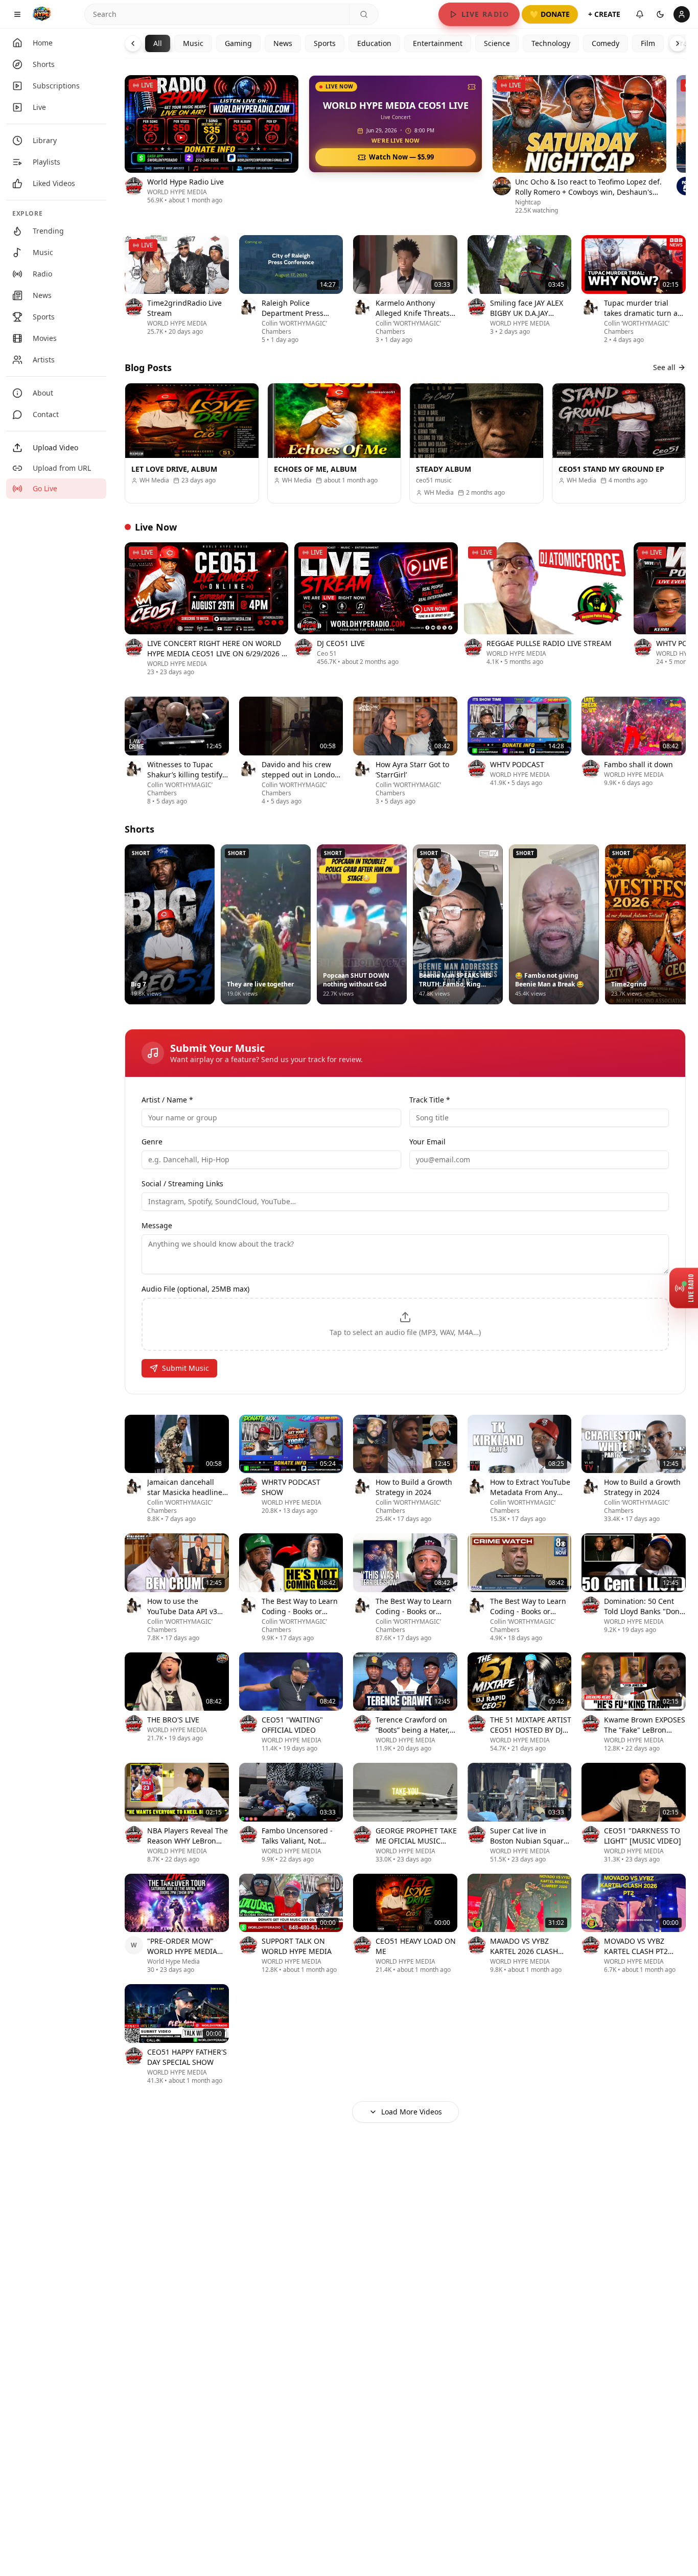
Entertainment (438, 43)
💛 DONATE (550, 14)
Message (157, 1225)
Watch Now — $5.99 (401, 157)
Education (374, 43)
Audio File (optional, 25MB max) (195, 1289)
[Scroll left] (125, 147)
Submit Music (185, 1368)
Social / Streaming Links (182, 1183)
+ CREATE (604, 14)
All (158, 43)
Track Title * (430, 1100)
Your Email (427, 1142)
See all (664, 367)
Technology (551, 43)
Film (648, 43)
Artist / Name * (167, 1100)
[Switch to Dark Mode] (660, 14)
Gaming (238, 43)
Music (193, 43)
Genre (152, 1142)
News (283, 43)
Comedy (606, 43)
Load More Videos (412, 2112)
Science (497, 43)
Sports (325, 43)
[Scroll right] (686, 147)
